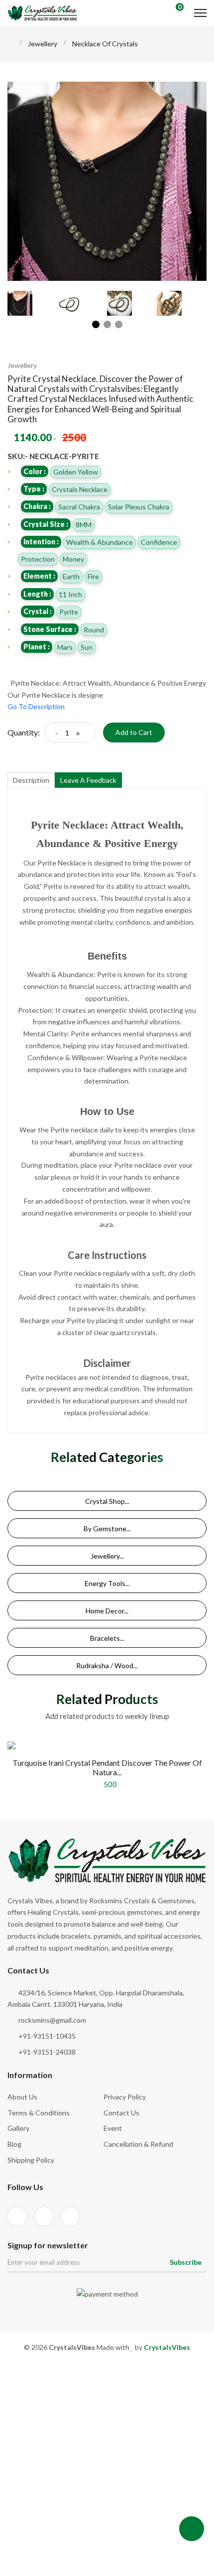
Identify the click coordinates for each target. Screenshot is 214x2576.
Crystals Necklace (80, 489)
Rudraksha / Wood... (107, 1665)
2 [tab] (107, 324)
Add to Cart (134, 732)
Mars (65, 647)
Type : (34, 489)
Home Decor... (107, 1611)
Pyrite (69, 612)
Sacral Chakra (79, 507)
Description (31, 780)
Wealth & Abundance (100, 542)
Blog (14, 2144)
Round (94, 630)
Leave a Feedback (88, 780)
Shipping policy (31, 2160)
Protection (38, 559)
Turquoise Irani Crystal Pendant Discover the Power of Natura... (107, 1767)
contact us (121, 2113)
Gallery (18, 2128)
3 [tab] (119, 324)
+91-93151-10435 (47, 2036)
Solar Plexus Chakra (139, 507)
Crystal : (38, 611)
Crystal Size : (46, 524)
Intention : (41, 542)
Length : (37, 594)
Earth (71, 576)
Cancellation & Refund (138, 2144)
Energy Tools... (107, 1583)
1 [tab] (96, 324)
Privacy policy (125, 2097)
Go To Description (36, 706)
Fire (93, 576)
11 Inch (70, 594)
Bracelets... (107, 1638)
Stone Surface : (50, 629)
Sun (87, 647)
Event (113, 2128)
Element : (39, 576)
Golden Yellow (76, 472)
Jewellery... (107, 1556)
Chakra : (37, 506)
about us (22, 2097)
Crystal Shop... (107, 1501)
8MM (84, 525)
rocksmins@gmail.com (52, 2020)
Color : (35, 471)
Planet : (37, 647)
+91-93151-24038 (47, 2052)
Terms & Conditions (39, 2113)
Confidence (159, 542)
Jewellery (43, 44)
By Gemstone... (107, 1529)
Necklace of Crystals (105, 44)
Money (73, 559)
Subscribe (186, 2262)
